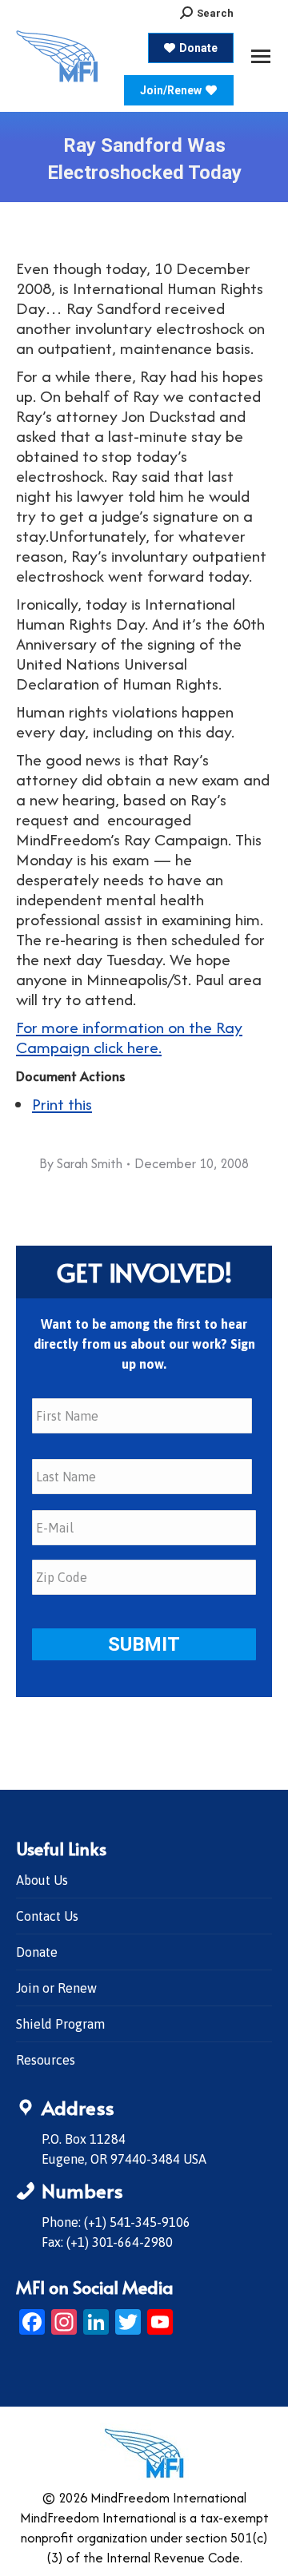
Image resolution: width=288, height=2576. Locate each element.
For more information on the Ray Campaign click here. (129, 1037)
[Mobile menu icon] (261, 56)
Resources (46, 2060)
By (81, 1163)
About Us (42, 1880)
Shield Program (60, 2024)
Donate (37, 1952)
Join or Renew (56, 1988)
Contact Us (47, 1916)
